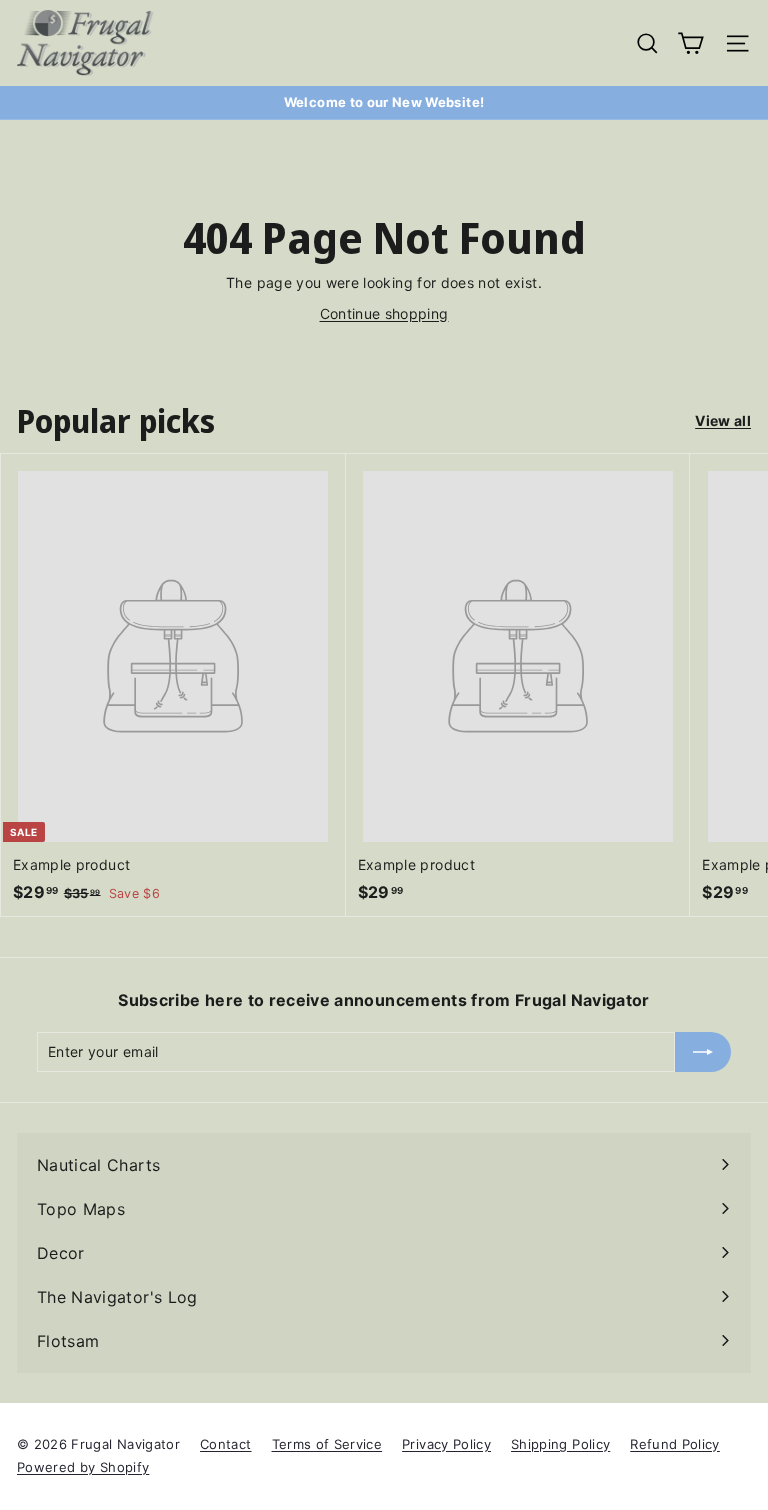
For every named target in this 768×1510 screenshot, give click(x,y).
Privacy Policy (446, 1444)
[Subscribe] (703, 1052)
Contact (225, 1444)
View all (723, 420)
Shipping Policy (560, 1444)
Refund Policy (675, 1444)
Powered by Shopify (83, 1467)
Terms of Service (327, 1444)
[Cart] (690, 43)
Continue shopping (384, 313)
